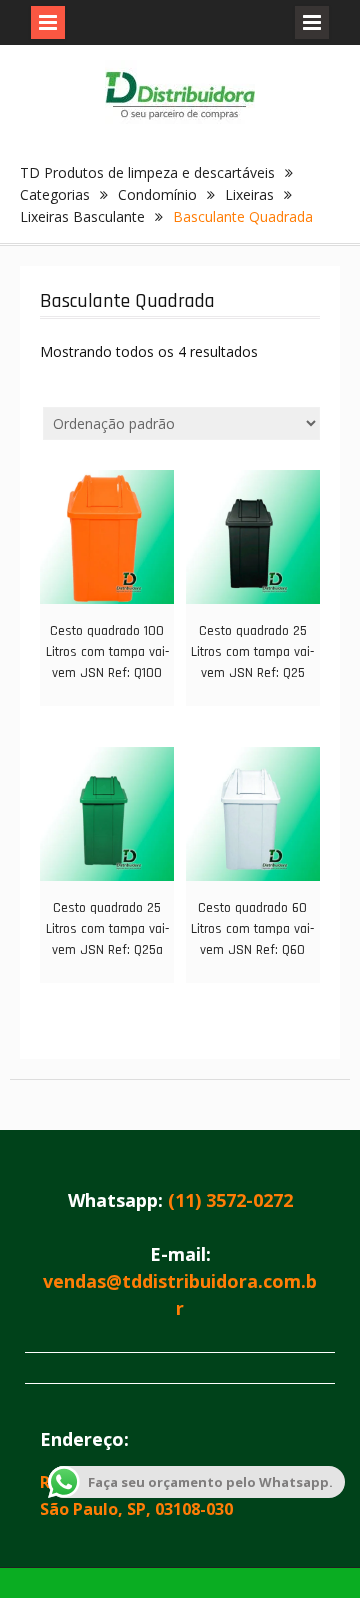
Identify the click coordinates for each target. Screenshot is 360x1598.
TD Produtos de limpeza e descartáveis (147, 172)
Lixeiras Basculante (82, 216)
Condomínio (157, 194)
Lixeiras (249, 194)
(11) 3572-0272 (230, 1200)
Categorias (55, 194)
